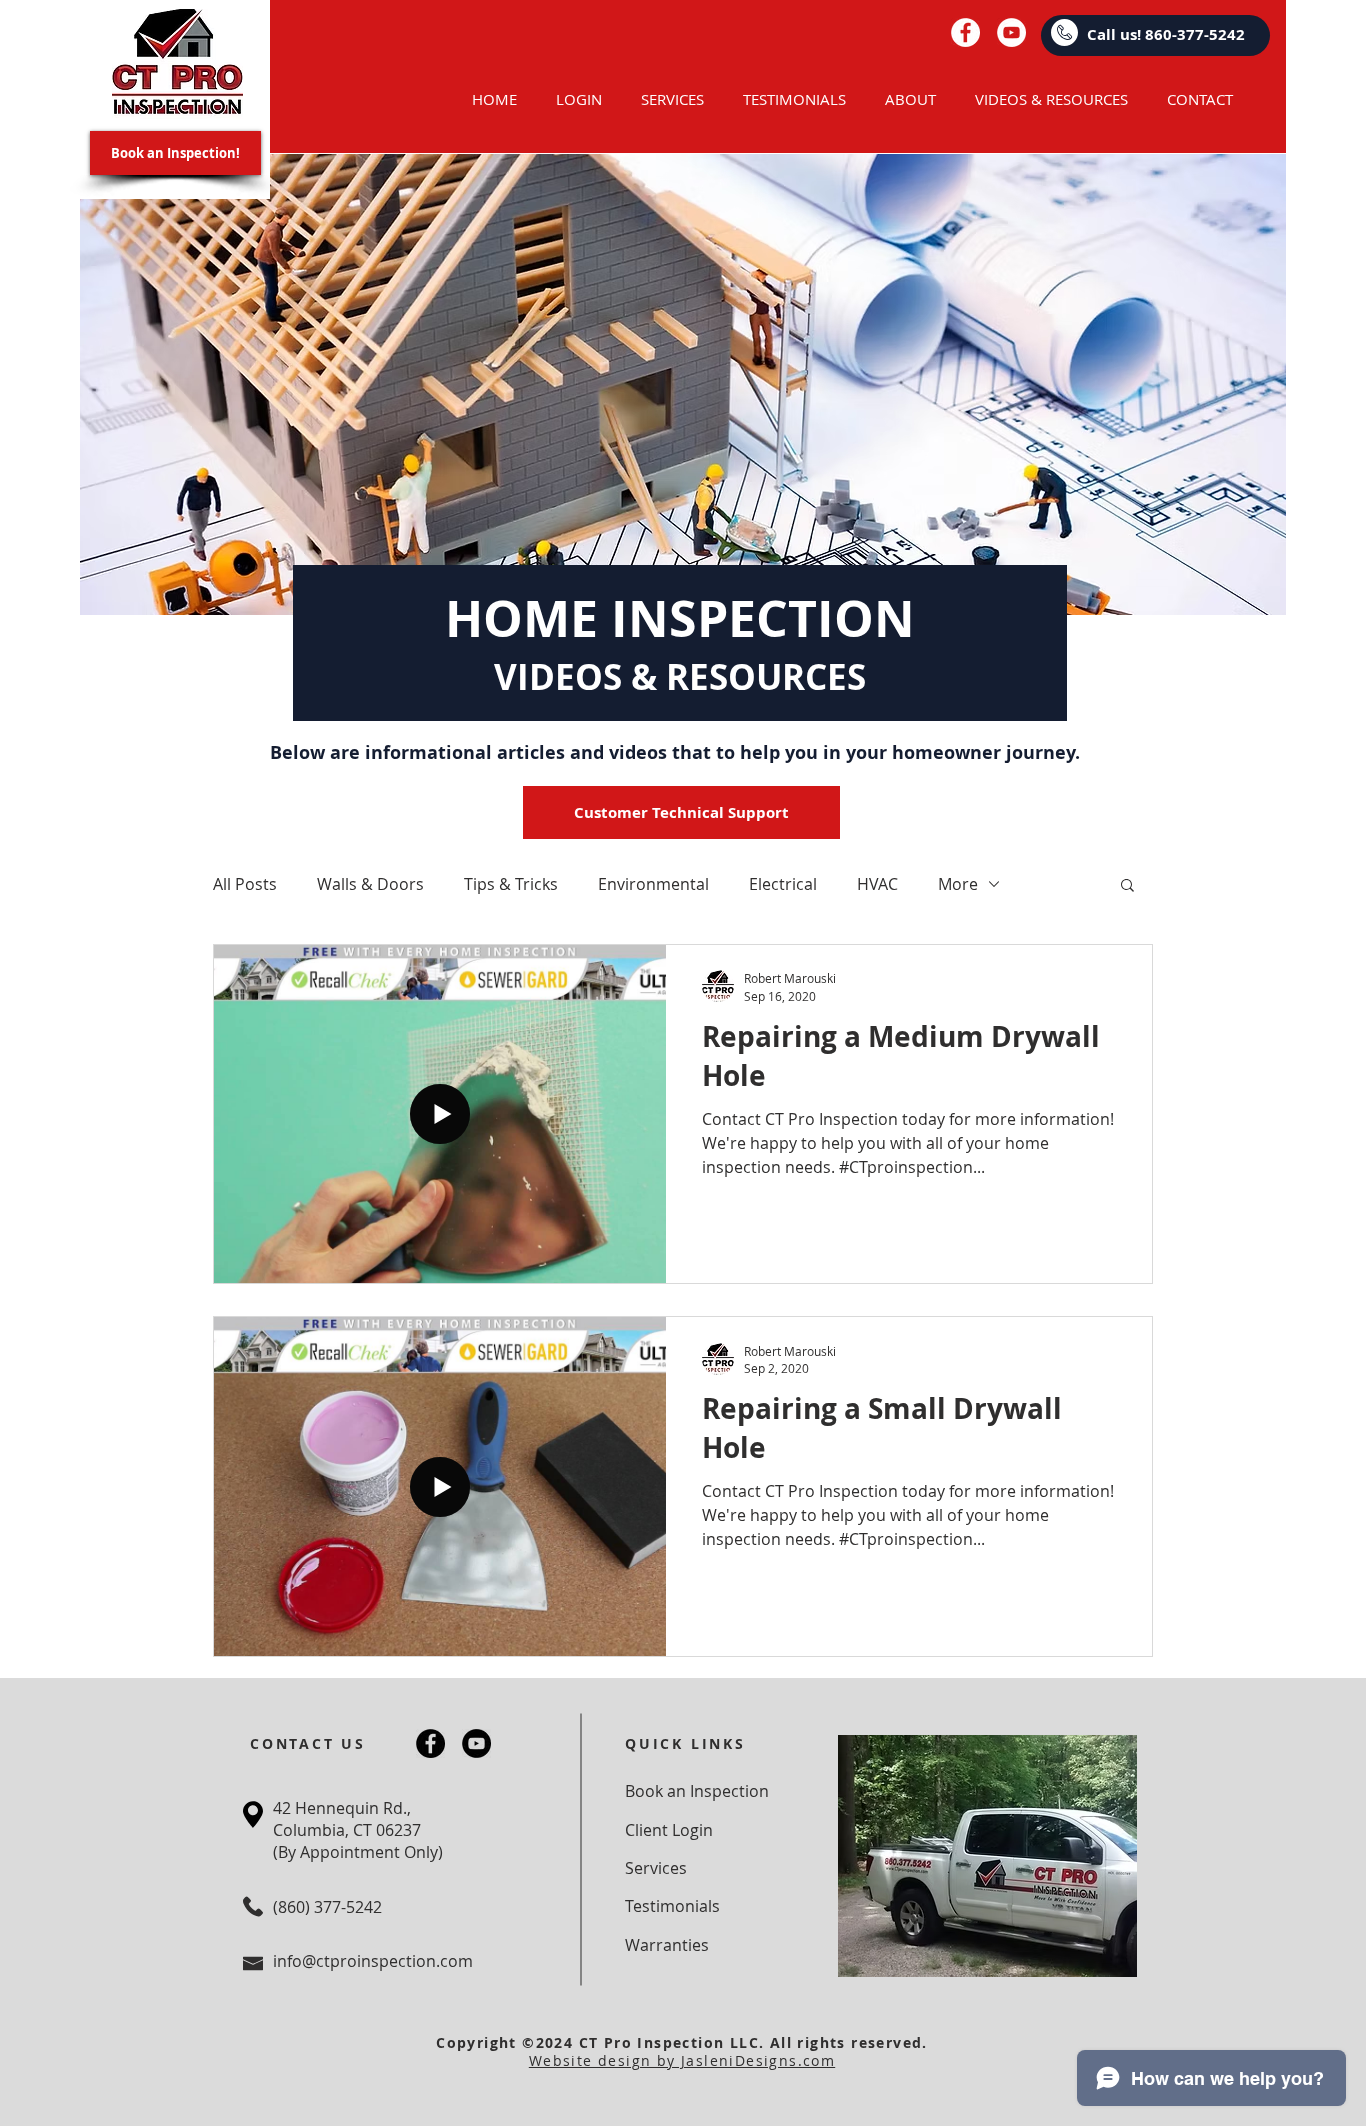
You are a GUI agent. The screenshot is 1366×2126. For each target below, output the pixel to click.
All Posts (245, 884)
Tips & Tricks (511, 884)
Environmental (653, 884)
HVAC (877, 884)
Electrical (783, 884)
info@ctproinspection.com (373, 1961)
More (958, 884)
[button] (1127, 886)
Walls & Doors (370, 884)
